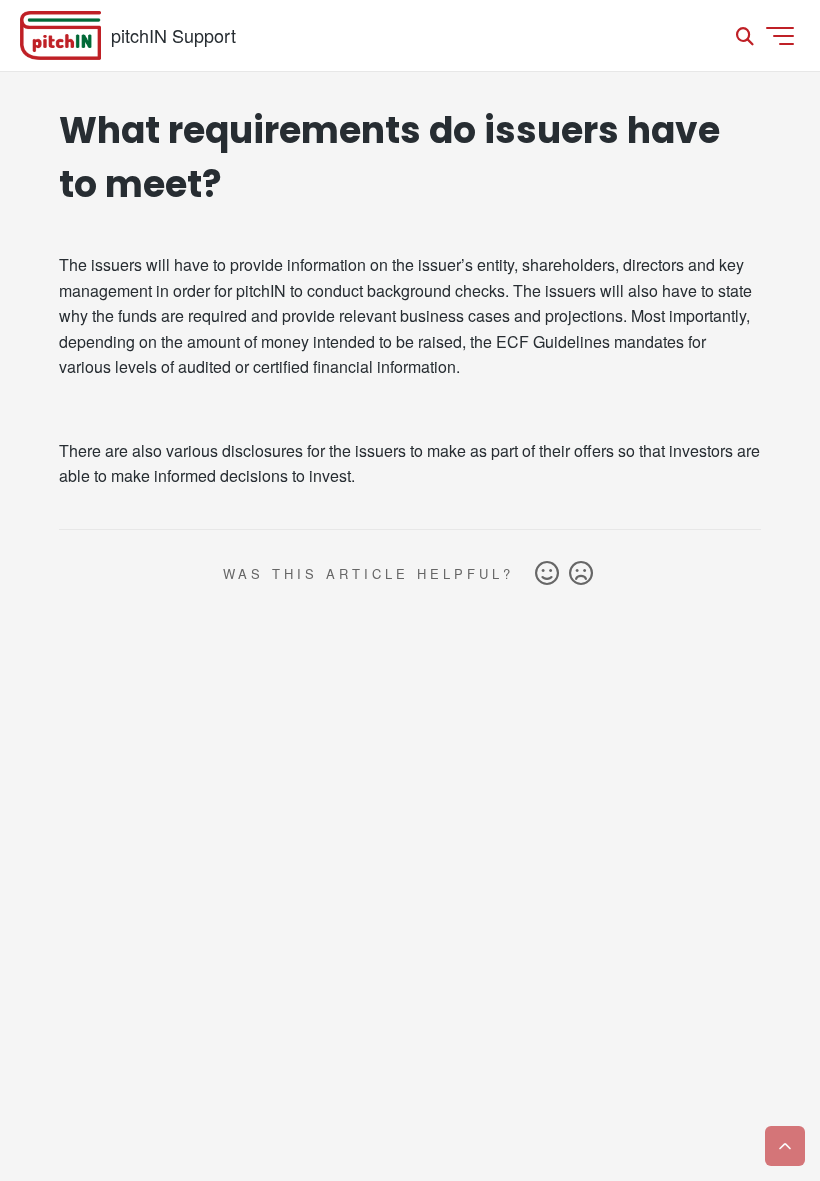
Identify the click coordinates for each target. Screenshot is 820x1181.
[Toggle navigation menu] (780, 36)
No (581, 574)
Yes (547, 574)
